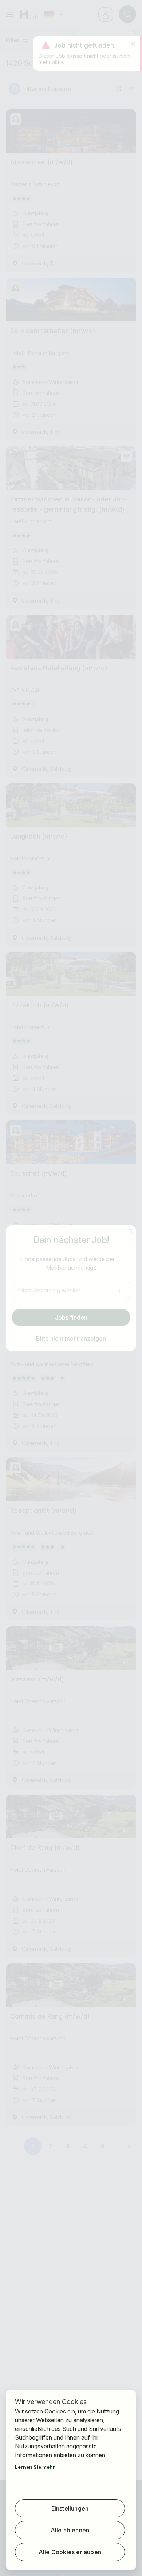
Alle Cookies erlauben (70, 2552)
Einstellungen (70, 2508)
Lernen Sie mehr (35, 2467)
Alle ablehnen (70, 2530)
